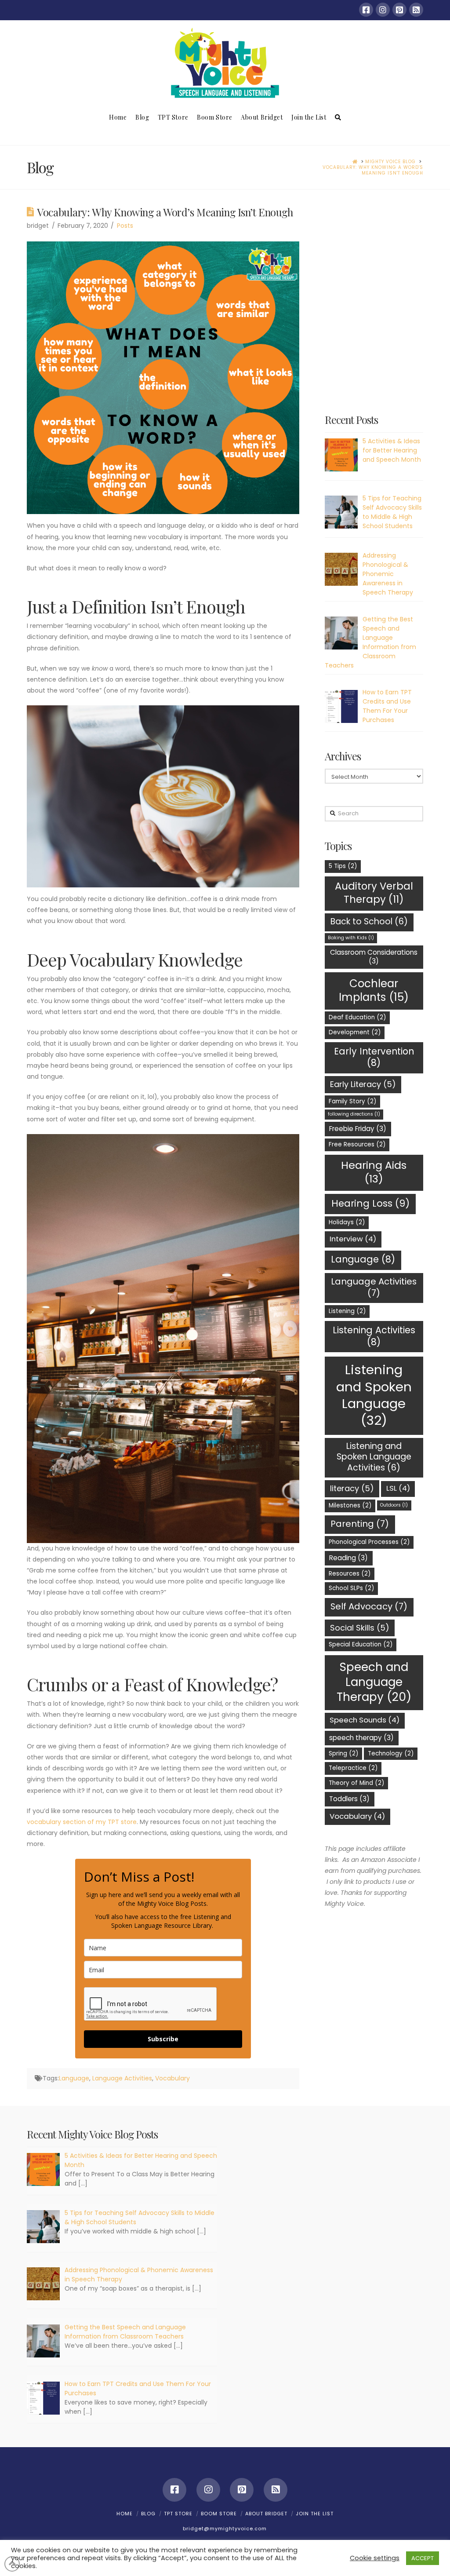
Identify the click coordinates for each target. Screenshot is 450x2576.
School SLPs (351, 1588)
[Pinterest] (399, 10)
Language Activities (122, 2078)
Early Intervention (374, 1057)
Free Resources (357, 1144)
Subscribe (163, 2039)
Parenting (360, 1524)
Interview (353, 1239)
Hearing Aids (374, 1172)
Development (355, 1032)
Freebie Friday (358, 1129)
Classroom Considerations (374, 957)
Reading (348, 1558)
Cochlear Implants (374, 991)
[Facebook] (366, 10)
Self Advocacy (369, 1606)
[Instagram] (383, 10)
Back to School (369, 921)
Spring (343, 1753)
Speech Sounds (365, 1720)
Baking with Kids (351, 938)
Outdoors (394, 1505)
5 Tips (343, 866)
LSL (398, 1488)
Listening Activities (374, 1336)
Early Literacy (363, 1084)
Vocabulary (172, 2078)
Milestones (350, 1505)
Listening (347, 1311)
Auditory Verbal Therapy (374, 892)
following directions (354, 1114)
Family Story (352, 1101)
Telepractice (353, 1768)
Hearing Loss (370, 1203)
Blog (148, 2514)
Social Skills (360, 1628)
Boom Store (219, 2514)
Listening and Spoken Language (374, 1395)
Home (125, 2514)
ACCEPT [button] (423, 2558)
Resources (350, 1574)
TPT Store (178, 2514)
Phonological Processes (369, 1542)
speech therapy (361, 1738)
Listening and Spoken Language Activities (374, 1457)
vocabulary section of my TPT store (82, 1822)
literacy (352, 1488)
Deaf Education (357, 1017)
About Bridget (266, 2514)
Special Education (361, 1644)
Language (74, 2078)
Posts (125, 226)
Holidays (347, 1222)
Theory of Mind (356, 1783)
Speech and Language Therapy (374, 1682)
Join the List (315, 2514)
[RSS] (416, 10)
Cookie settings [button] (375, 2558)
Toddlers (349, 1799)
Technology (391, 1753)
